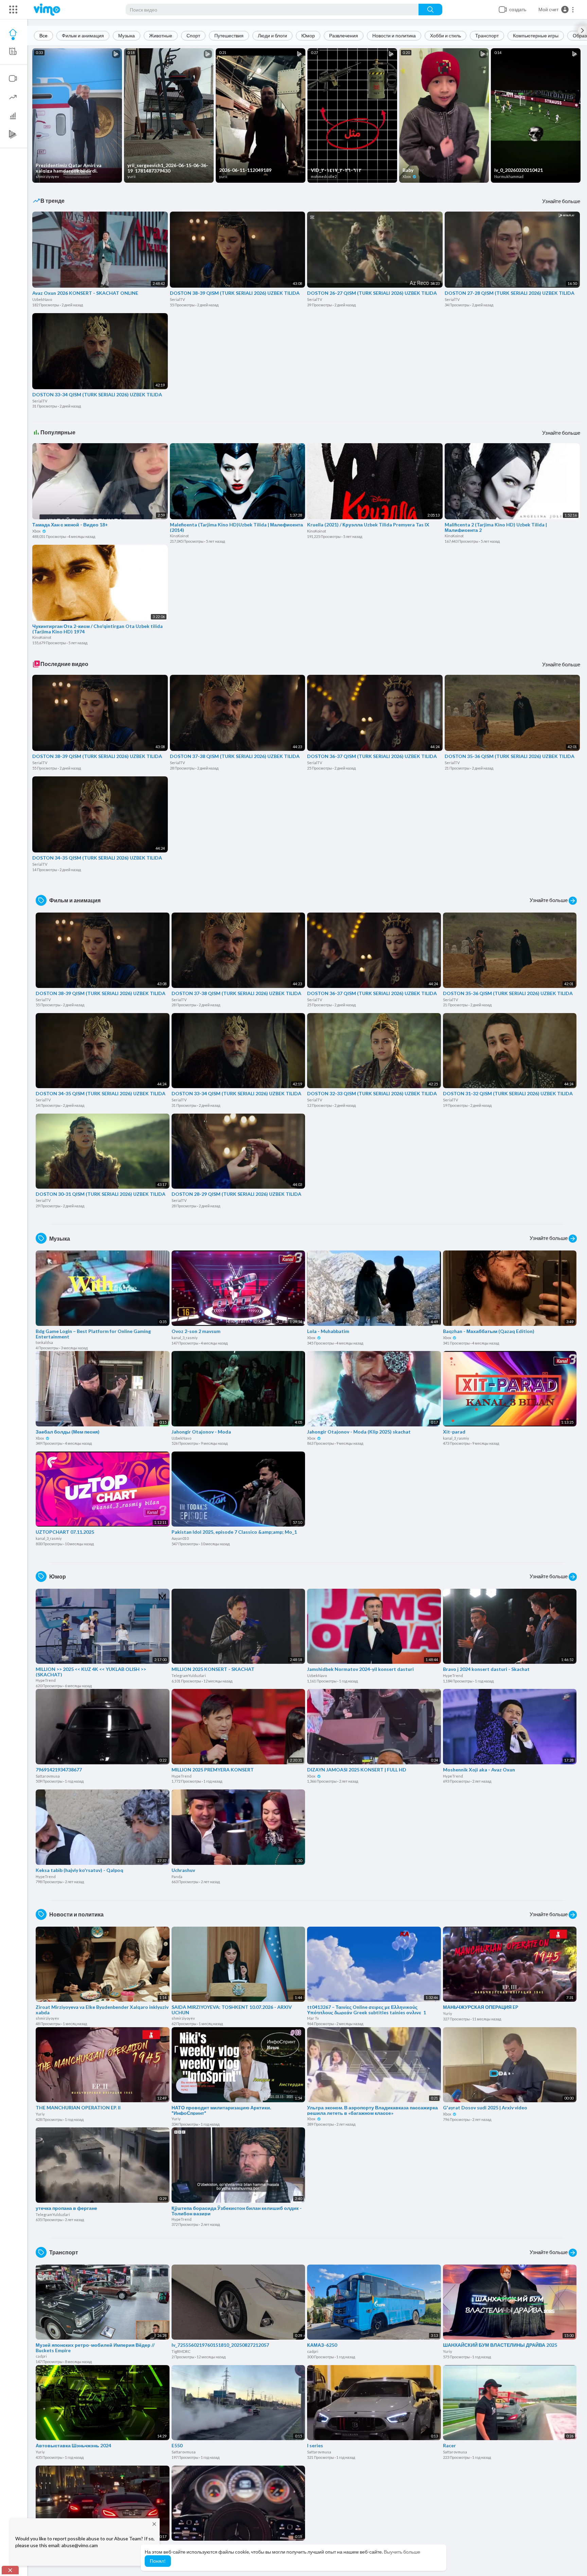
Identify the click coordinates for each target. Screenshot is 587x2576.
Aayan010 (180, 1538)
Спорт (193, 35)
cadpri (41, 2356)
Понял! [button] (158, 2561)
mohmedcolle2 (324, 176)
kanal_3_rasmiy (185, 1338)
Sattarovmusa (48, 1776)
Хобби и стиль (446, 35)
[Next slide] (582, 31)
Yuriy (448, 2013)
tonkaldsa (44, 1342)
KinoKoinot (179, 536)
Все (43, 35)
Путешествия (229, 35)
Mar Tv (313, 2018)
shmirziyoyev (47, 176)
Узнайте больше (561, 201)
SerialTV (177, 299)
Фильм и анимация (83, 35)
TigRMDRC (181, 2351)
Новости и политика (394, 35)
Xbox (407, 176)
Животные (161, 35)
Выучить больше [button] (402, 2552)
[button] (556, 10)
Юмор (308, 35)
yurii (131, 176)
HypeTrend (46, 1680)
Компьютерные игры (536, 35)
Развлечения (344, 35)
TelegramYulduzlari (189, 1676)
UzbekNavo (42, 299)
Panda (177, 1877)
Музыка (127, 35)
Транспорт (487, 35)
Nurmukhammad (509, 176)
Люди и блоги (272, 35)
